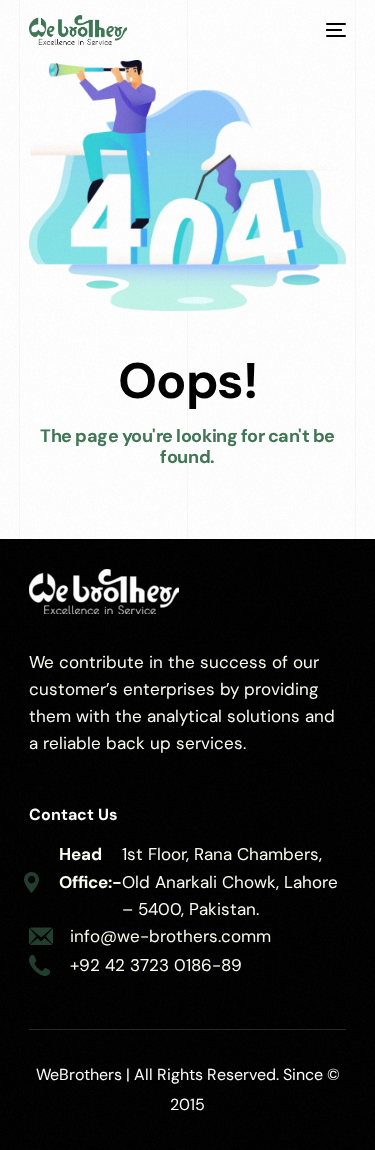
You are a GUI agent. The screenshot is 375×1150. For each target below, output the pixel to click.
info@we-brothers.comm (170, 936)
